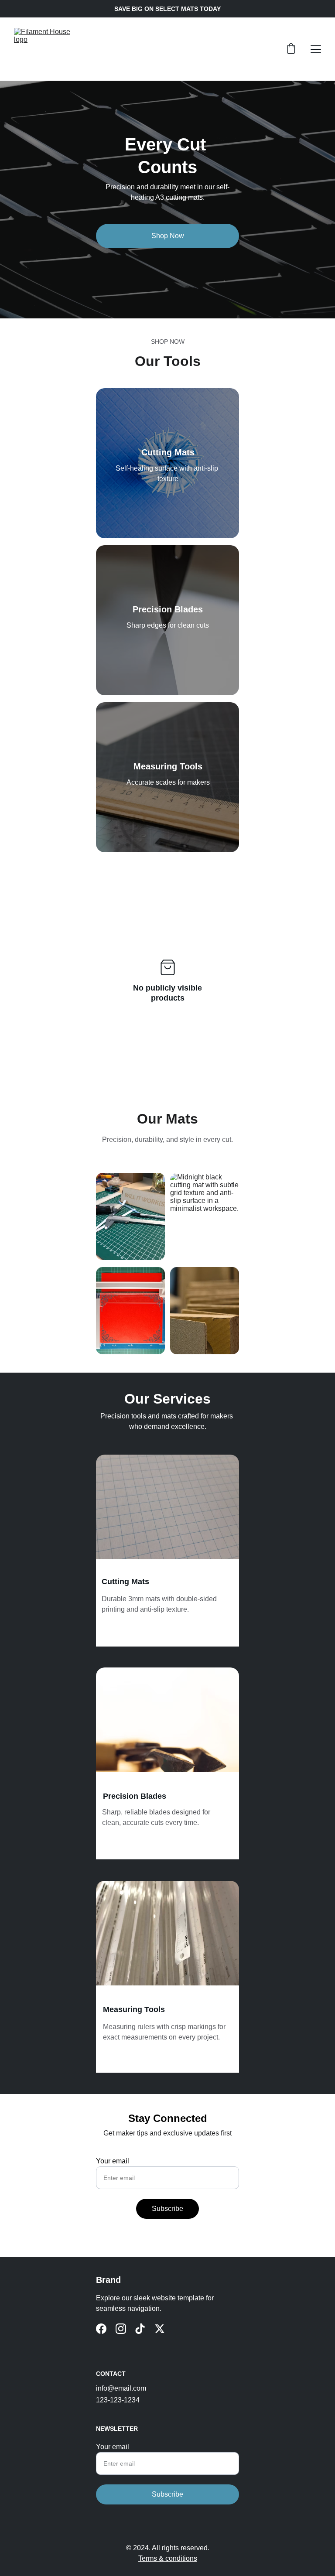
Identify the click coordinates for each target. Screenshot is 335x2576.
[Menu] (316, 49)
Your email (113, 2161)
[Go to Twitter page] (160, 2329)
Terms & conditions (168, 2558)
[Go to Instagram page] (121, 2329)
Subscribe (167, 2209)
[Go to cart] (291, 49)
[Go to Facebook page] (101, 2329)
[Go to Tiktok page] (140, 2329)
